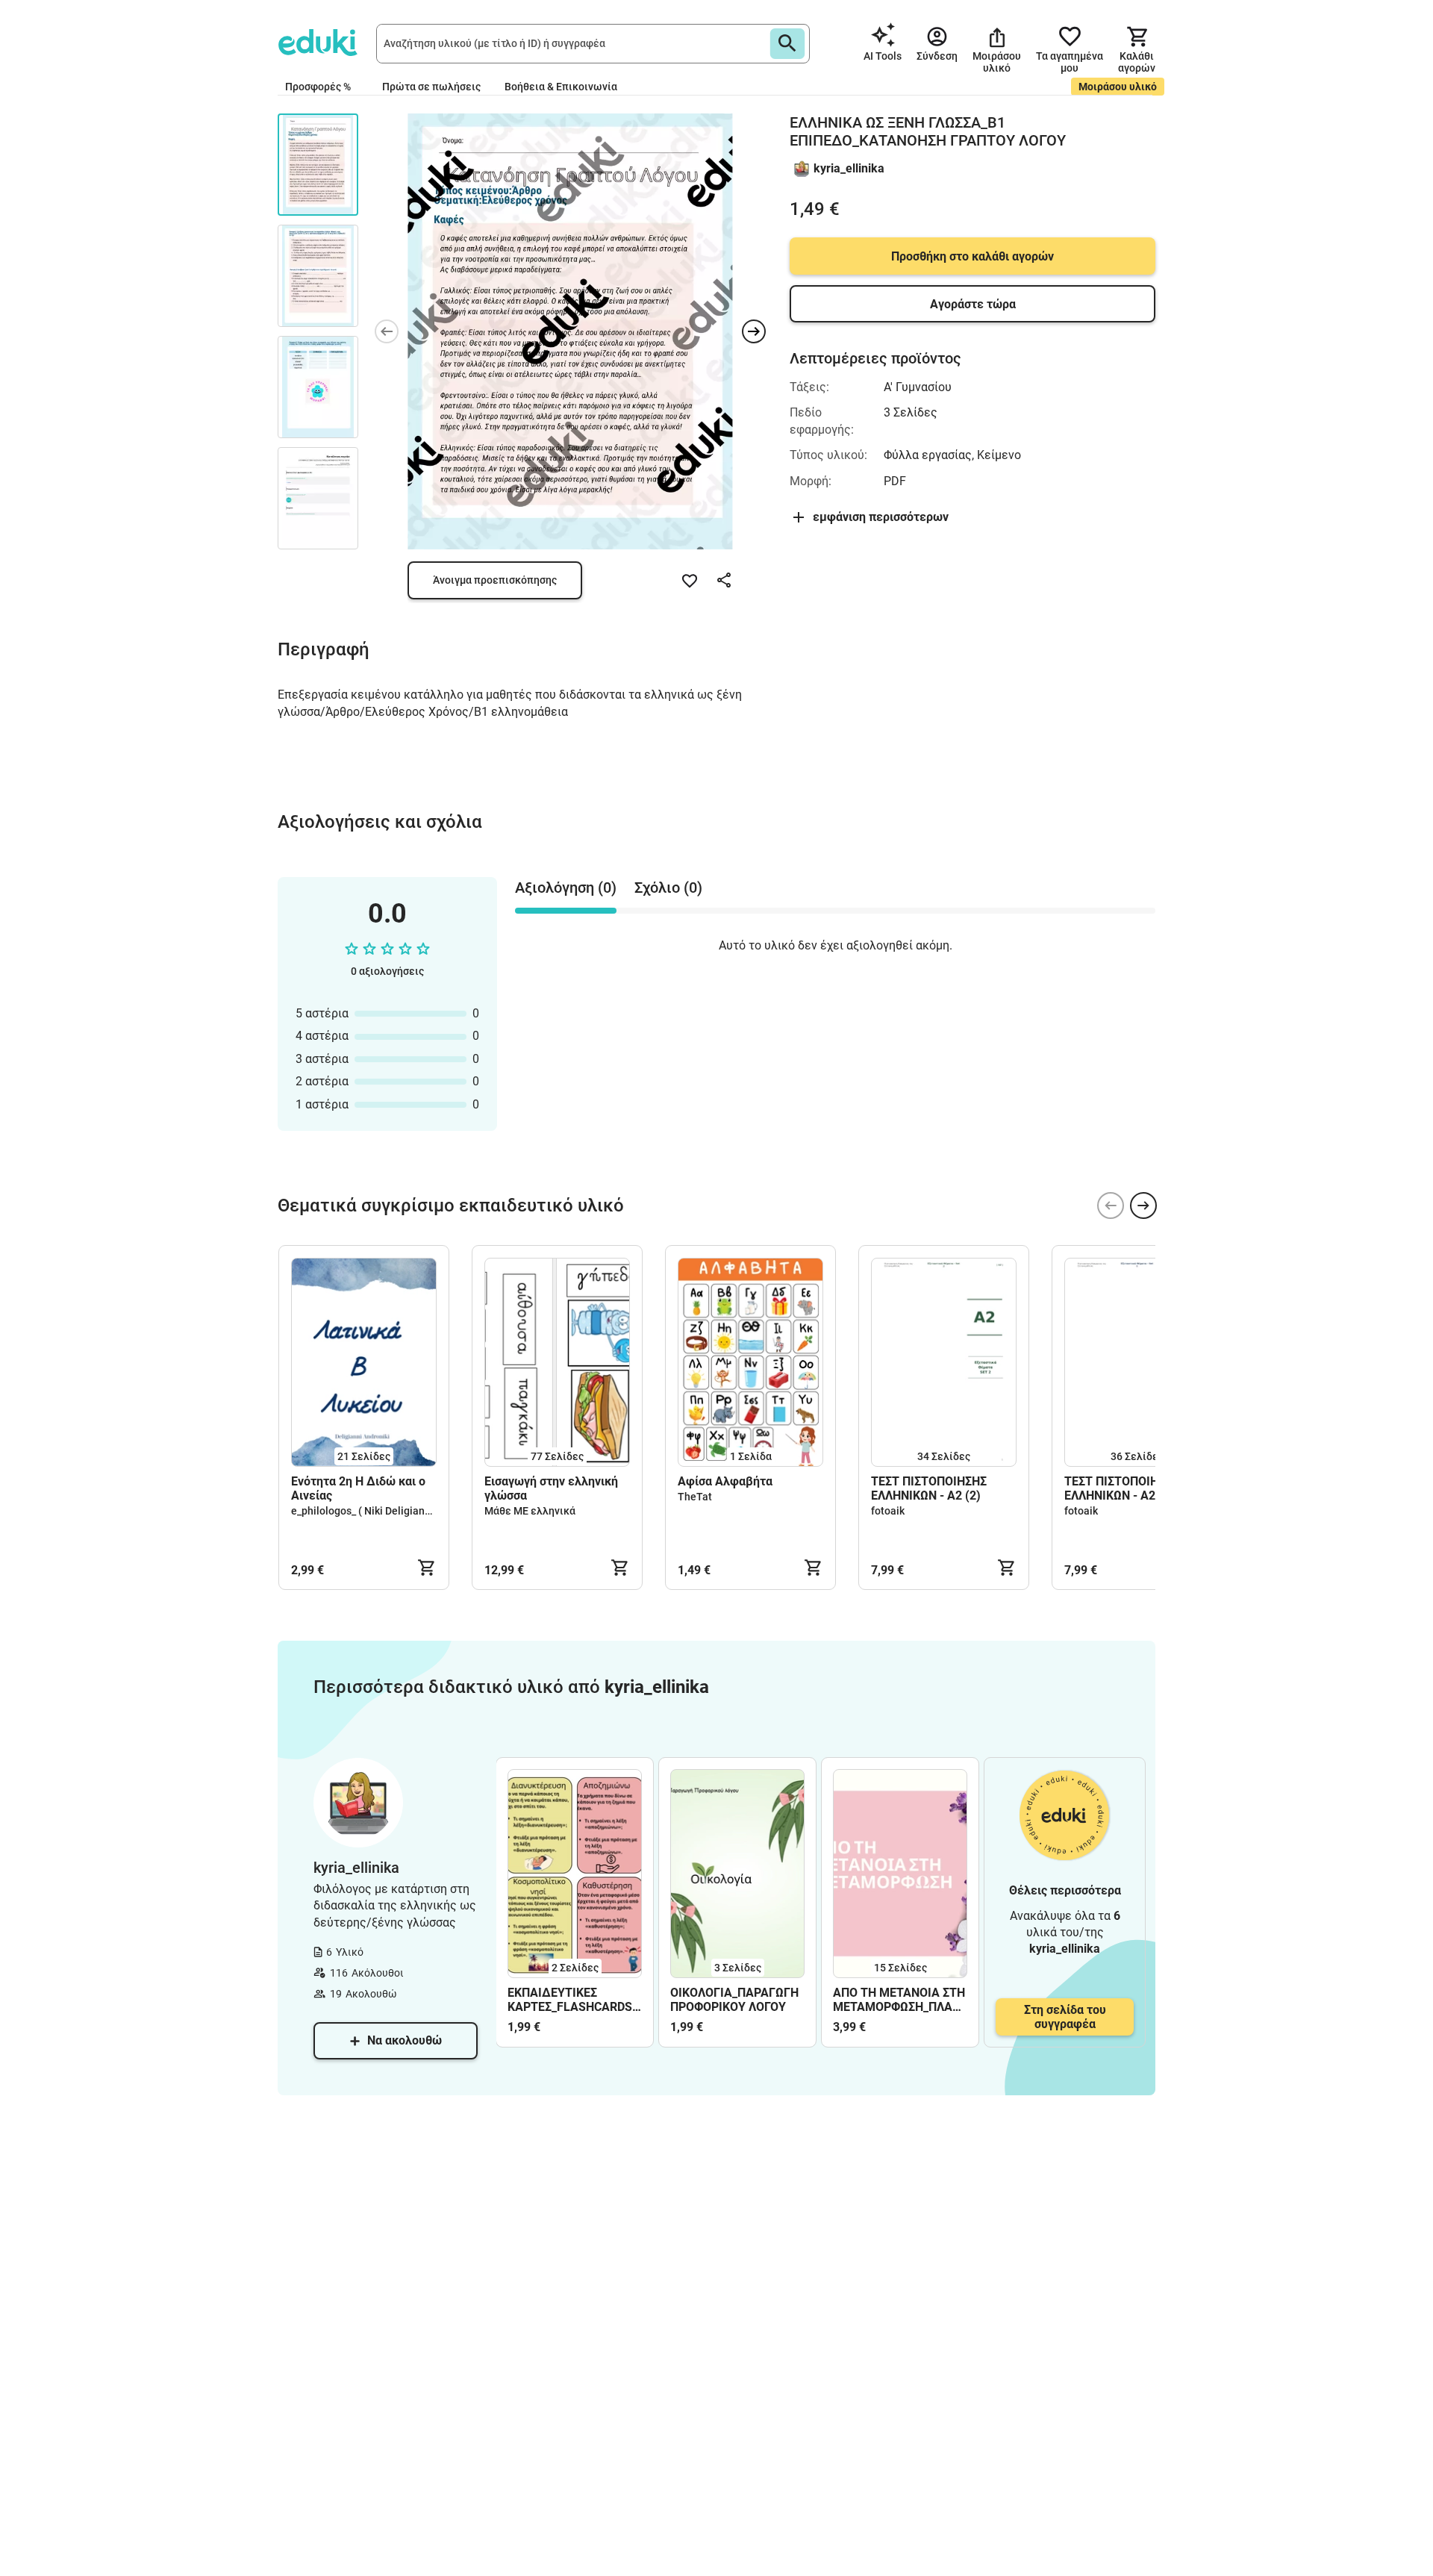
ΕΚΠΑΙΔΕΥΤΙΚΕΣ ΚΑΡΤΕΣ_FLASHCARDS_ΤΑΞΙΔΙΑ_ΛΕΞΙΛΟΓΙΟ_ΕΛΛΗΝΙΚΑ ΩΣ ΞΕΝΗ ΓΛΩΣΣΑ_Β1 (575, 2000)
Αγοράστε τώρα (973, 304)
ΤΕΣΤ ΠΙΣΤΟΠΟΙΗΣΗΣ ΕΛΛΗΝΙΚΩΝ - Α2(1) (1122, 1488)
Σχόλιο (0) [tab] (668, 888)
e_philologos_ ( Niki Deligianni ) (365, 1511)
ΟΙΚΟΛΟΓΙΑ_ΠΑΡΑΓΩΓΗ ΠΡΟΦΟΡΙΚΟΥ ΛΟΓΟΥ (734, 2000)
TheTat (695, 1497)
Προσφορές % (318, 87)
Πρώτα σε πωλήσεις (431, 87)
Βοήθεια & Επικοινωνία (561, 87)
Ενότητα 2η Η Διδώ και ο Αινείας (358, 1488)
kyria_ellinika (849, 168)
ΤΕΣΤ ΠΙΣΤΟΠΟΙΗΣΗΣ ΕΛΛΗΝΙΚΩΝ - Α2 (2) (929, 1488)
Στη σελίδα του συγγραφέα (1065, 2017)
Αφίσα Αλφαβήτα (727, 1481)
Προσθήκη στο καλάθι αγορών (972, 256)
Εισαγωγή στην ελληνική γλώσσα (551, 1488)
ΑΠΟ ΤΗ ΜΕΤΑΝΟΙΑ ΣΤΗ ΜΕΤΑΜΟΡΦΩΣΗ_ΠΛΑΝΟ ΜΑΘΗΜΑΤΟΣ (900, 2000)
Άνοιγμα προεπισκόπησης (495, 580)
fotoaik (888, 1511)
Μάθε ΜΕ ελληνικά (530, 1511)
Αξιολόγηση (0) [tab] (566, 888)
